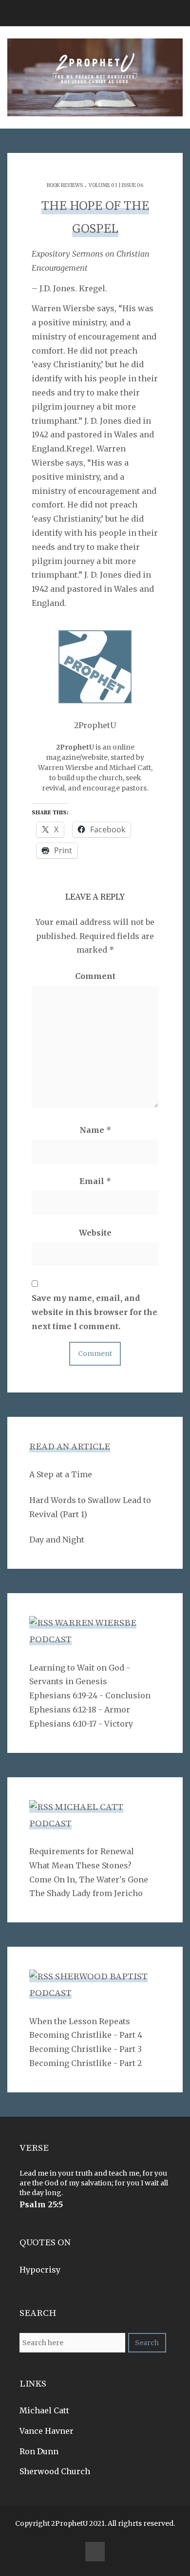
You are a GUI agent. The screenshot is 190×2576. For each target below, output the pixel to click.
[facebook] (95, 2552)
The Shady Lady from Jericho (86, 1893)
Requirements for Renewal (82, 1851)
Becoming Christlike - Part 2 (85, 2063)
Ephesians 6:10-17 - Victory (81, 1724)
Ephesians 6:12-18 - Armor (80, 1710)
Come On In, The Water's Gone (89, 1880)
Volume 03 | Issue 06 (116, 185)
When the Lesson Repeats (80, 2021)
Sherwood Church (55, 2471)
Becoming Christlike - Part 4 (86, 2035)
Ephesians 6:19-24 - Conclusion (90, 1695)
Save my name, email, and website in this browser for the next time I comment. (95, 1312)
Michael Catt (44, 2410)
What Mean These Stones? (80, 1865)
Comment (95, 976)
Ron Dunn (39, 2451)
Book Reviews (65, 185)
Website (95, 1233)
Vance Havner (47, 2431)
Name (95, 1130)
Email (95, 1181)
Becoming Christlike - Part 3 (85, 2049)
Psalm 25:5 (41, 2204)
